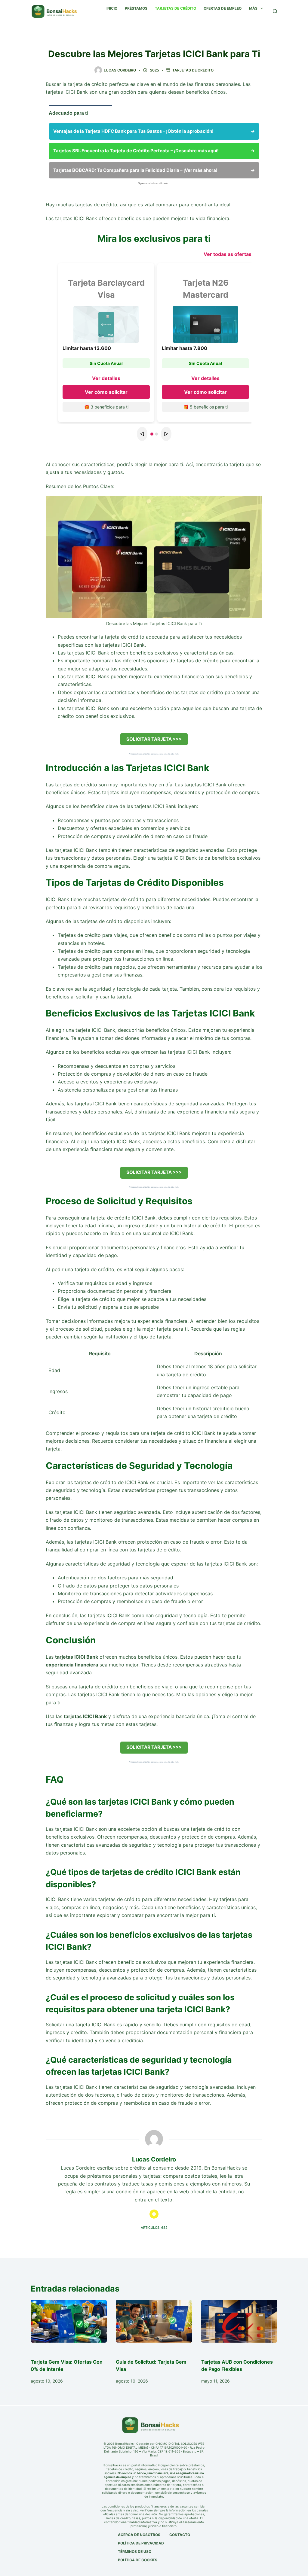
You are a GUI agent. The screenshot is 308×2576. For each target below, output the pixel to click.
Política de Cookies (138, 2560)
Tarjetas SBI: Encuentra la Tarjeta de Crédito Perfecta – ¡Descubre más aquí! (154, 151)
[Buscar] (275, 11)
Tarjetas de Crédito (193, 70)
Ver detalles (106, 378)
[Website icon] (154, 2214)
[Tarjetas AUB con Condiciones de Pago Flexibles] (239, 2321)
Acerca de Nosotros (139, 2535)
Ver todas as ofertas (228, 254)
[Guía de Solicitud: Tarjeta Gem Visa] (154, 2321)
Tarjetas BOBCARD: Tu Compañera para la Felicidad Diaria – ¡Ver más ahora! (154, 170)
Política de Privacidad (141, 2543)
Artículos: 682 (154, 2228)
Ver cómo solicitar (106, 392)
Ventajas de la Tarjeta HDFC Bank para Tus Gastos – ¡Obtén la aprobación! (154, 131)
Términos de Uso (135, 2552)
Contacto (180, 2535)
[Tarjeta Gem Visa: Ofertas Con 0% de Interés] (69, 2321)
